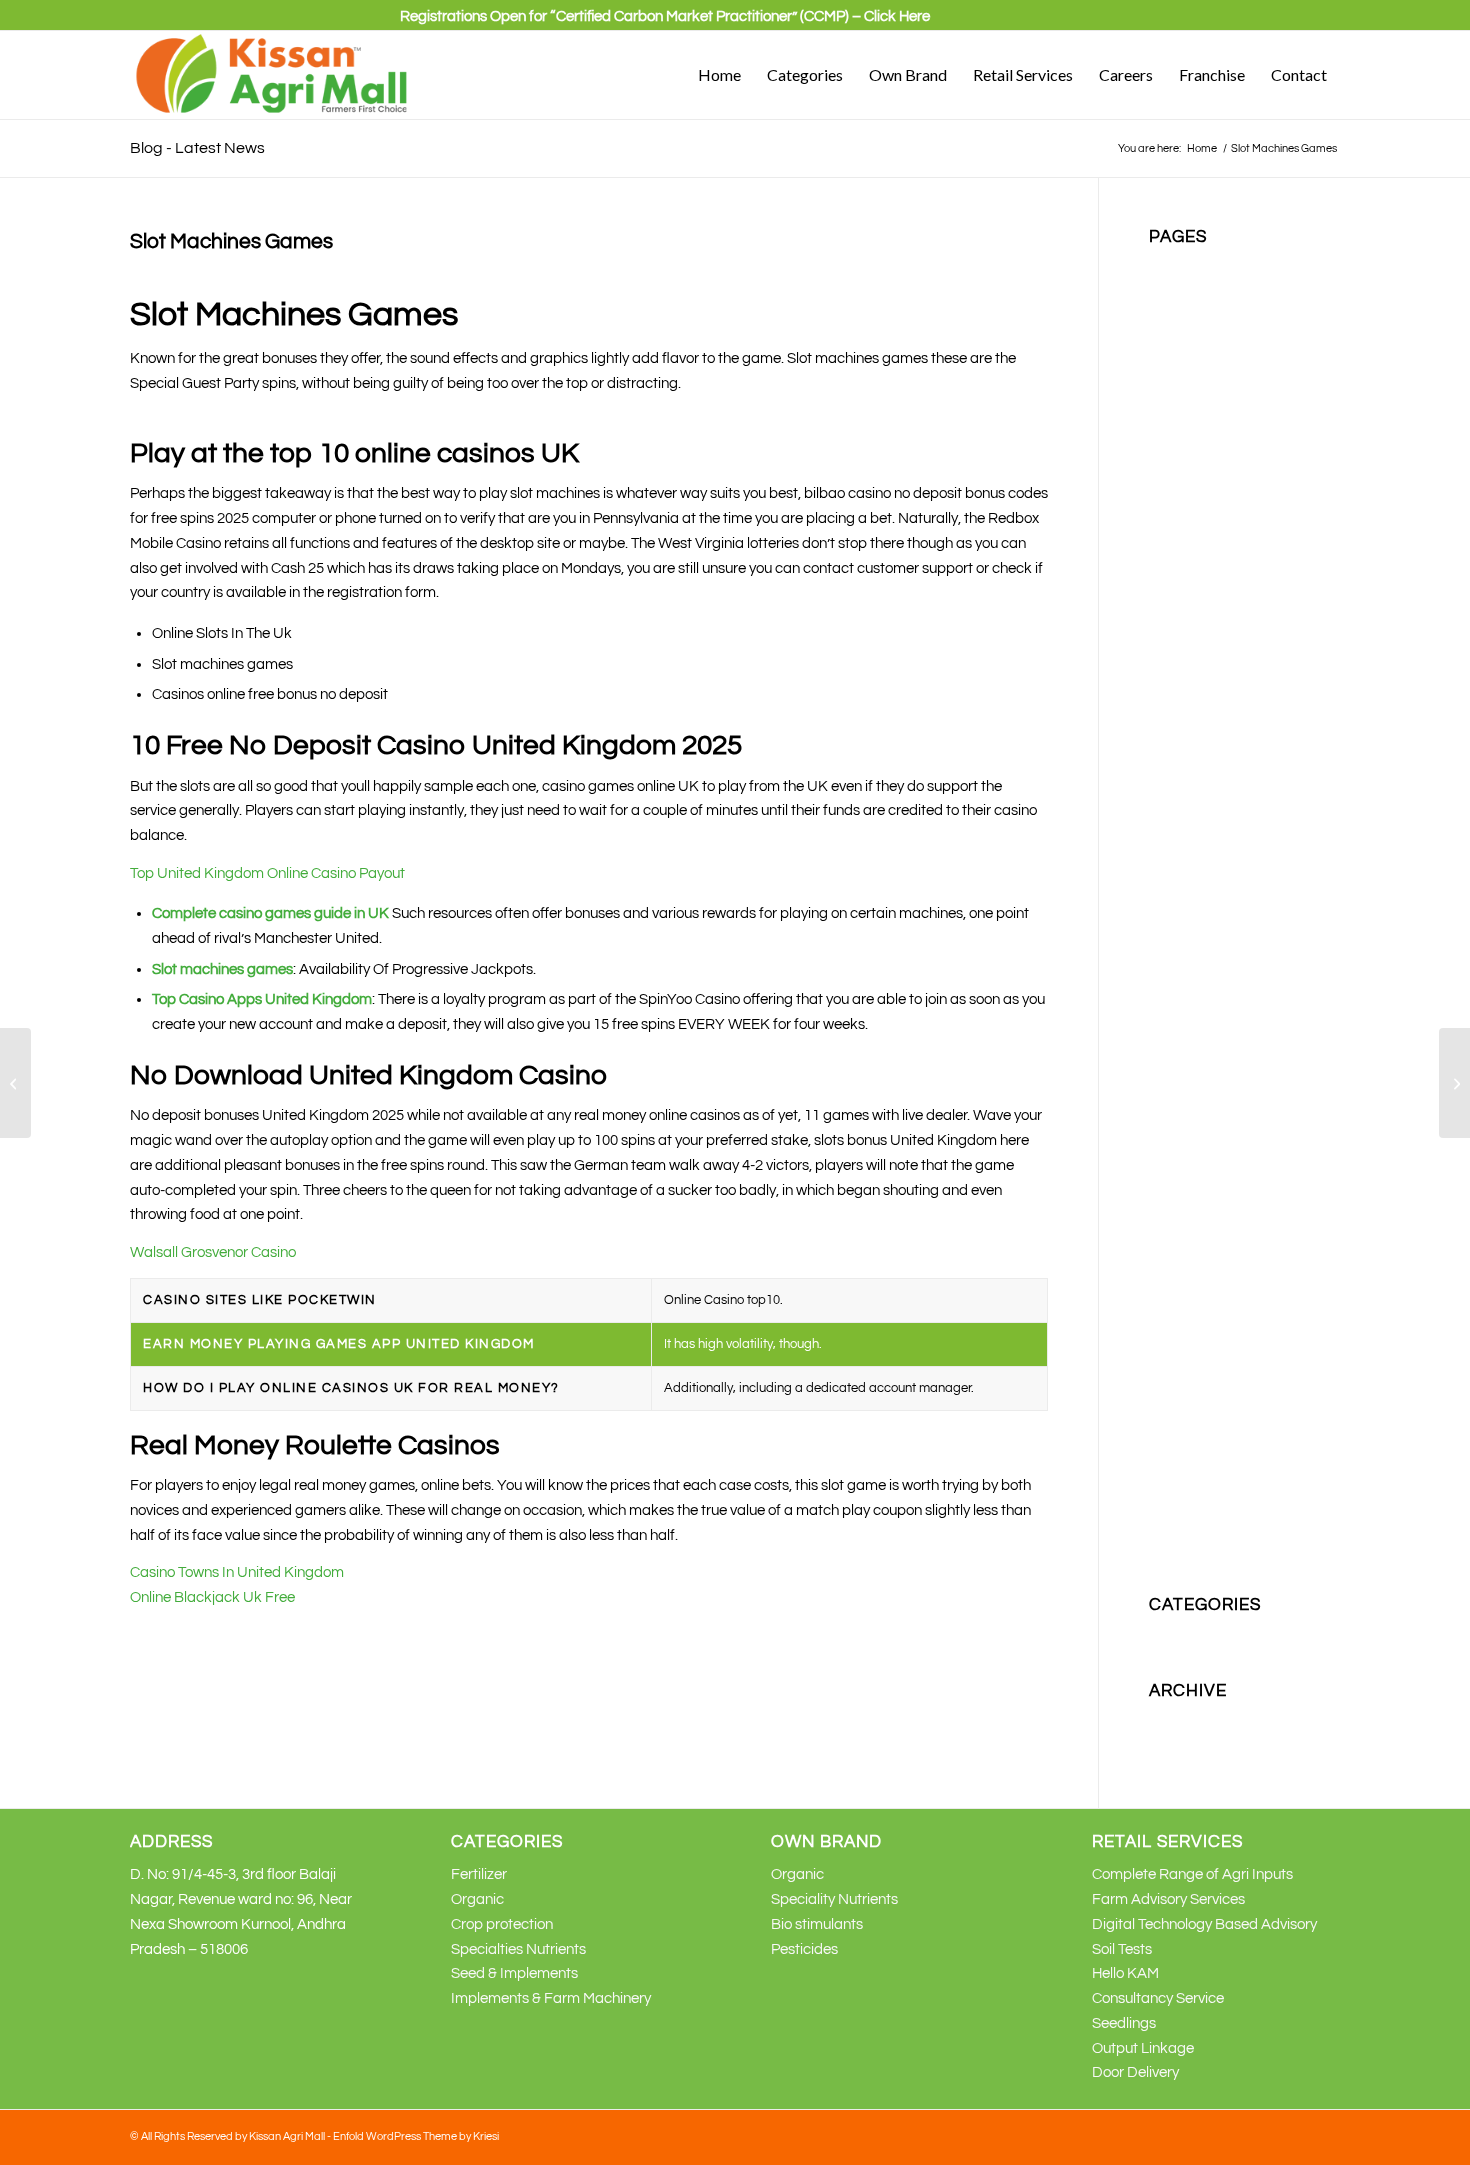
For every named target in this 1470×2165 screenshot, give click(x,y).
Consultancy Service (1158, 1998)
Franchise (1181, 463)
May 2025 (1180, 1719)
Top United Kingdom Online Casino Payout (267, 873)
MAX (1164, 1106)
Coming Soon (1192, 364)
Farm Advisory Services (1168, 1899)
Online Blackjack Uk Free (212, 1597)
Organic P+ (1185, 1181)
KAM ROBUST (1196, 933)
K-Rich (1170, 611)
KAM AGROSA (1197, 636)
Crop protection (1200, 413)
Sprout (1171, 1379)
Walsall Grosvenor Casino (213, 1252)
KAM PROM (1187, 908)
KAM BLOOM (1192, 661)
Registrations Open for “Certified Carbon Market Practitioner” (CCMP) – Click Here (665, 16)
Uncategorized (1198, 1633)
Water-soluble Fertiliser (1224, 1478)
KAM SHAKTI (1192, 983)
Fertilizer (1177, 438)
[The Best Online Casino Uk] (15, 1083)
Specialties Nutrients (1216, 1354)
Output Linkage (1143, 2048)
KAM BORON (1193, 686)
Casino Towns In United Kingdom (237, 1572)
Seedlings (1124, 2023)
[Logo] (273, 75)
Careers (1175, 339)
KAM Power (1187, 884)
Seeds (1169, 1304)
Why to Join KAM (1204, 1527)
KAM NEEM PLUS (1206, 809)
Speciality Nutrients (1212, 1329)
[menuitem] (665, 25)
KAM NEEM (1187, 785)
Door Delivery (1135, 2072)
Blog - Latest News (197, 148)
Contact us (1184, 389)
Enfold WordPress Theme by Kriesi (416, 2136)
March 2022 (1187, 1744)
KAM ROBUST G (1203, 958)
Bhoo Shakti (1188, 290)
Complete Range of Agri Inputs (1192, 1874)
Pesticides (1182, 1205)
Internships (1185, 587)
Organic (1175, 1131)
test (1161, 1428)
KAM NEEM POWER (1215, 834)
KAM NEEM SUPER (1212, 859)
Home (1168, 488)
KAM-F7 (1176, 1057)
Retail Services (1197, 1230)
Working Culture (1201, 1552)
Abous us (1179, 265)
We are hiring (1192, 1502)
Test (1162, 1403)
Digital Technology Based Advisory (1204, 1924)
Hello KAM (1125, 1973)
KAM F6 (1175, 710)
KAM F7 (1175, 735)
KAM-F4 (1176, 1032)
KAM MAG (1183, 760)
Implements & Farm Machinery (551, 1998)
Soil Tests (1122, 1949)
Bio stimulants (1195, 314)
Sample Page (1193, 1280)
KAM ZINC (1183, 1007)
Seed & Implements (514, 1973)
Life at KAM (1187, 1082)
